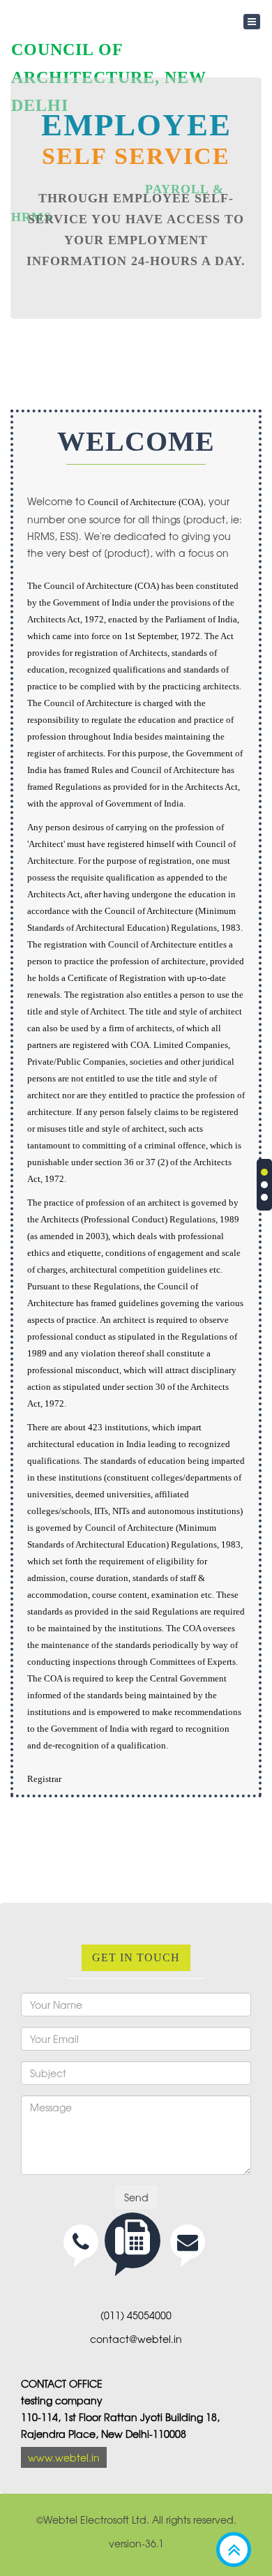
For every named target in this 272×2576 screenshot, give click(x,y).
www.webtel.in (64, 2457)
